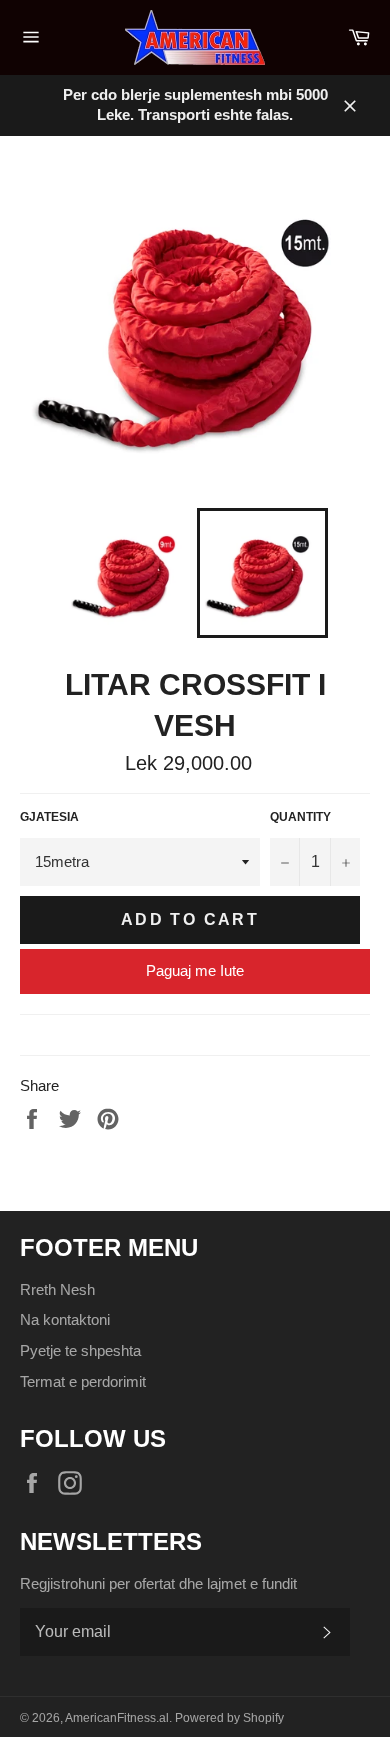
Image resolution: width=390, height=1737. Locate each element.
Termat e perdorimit (83, 1381)
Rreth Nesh (57, 1289)
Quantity (300, 817)
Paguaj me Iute (195, 970)
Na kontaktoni (65, 1319)
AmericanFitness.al (117, 1718)
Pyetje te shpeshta (80, 1350)
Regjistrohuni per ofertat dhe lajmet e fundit (158, 1583)
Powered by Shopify (229, 1718)
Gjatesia (49, 817)
